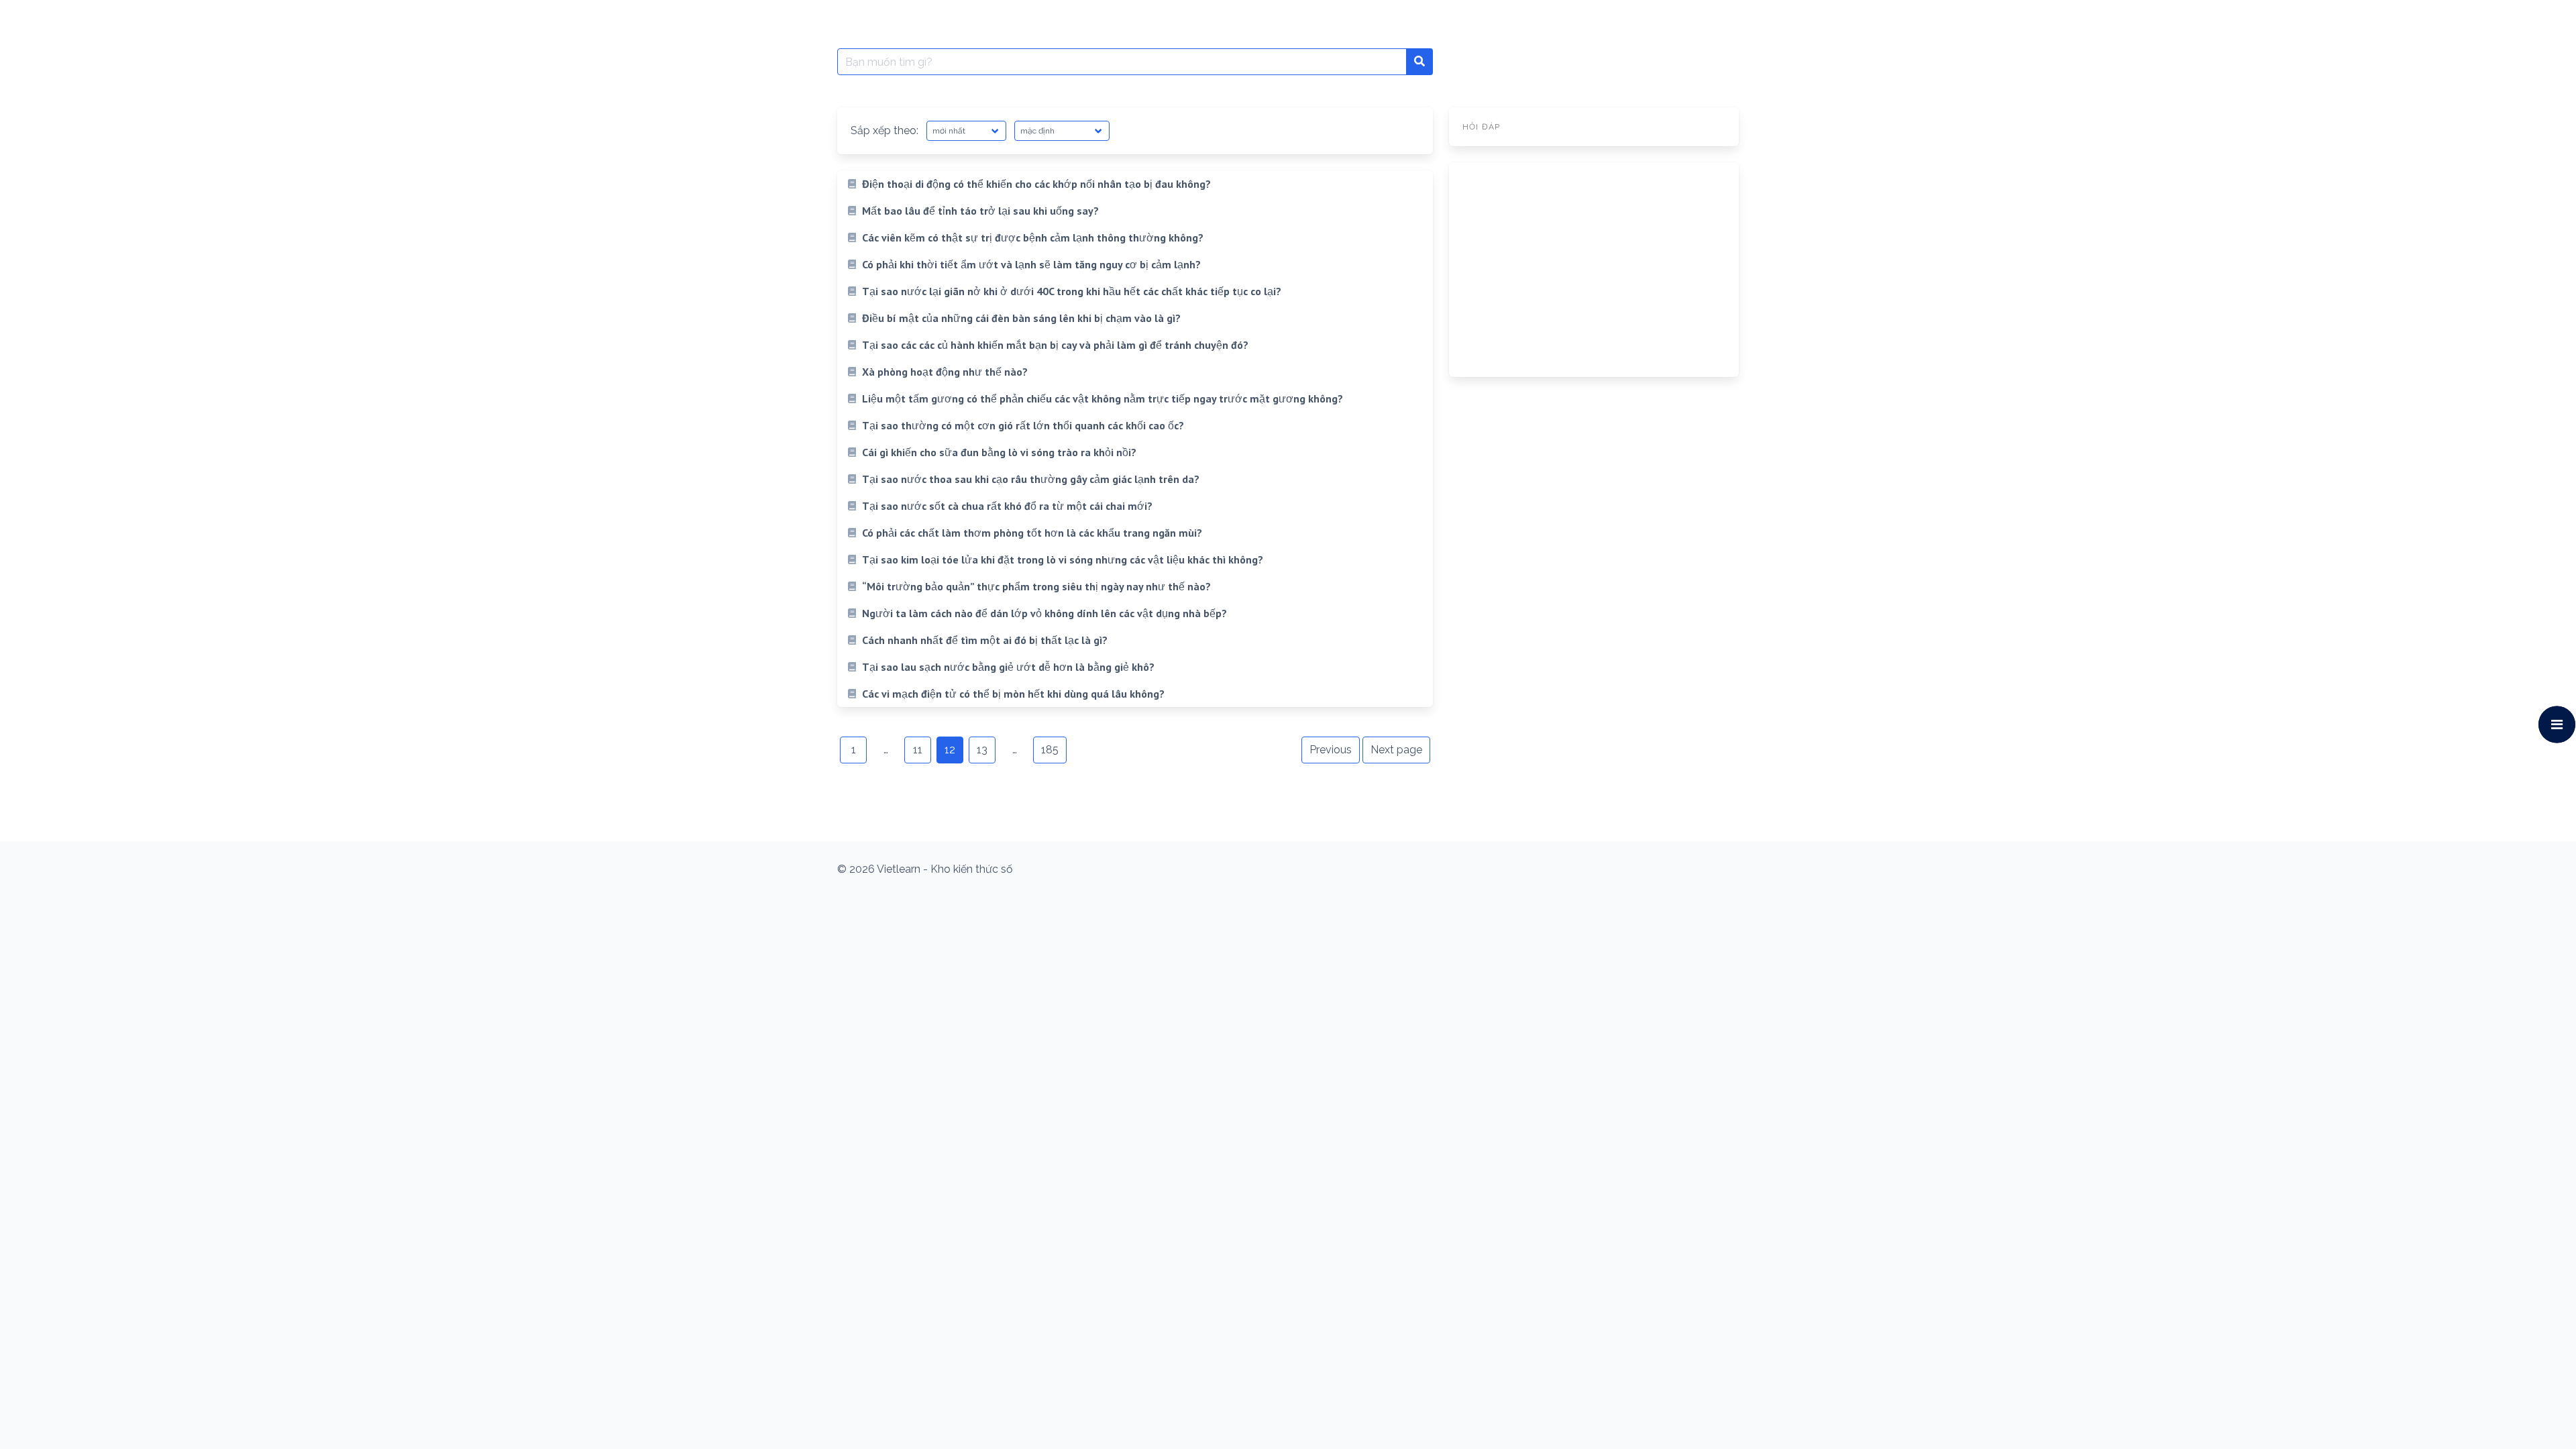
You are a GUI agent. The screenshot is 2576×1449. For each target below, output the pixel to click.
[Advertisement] (1594, 270)
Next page (1396, 750)
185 (1050, 750)
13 (982, 750)
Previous (1331, 750)
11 (918, 750)
